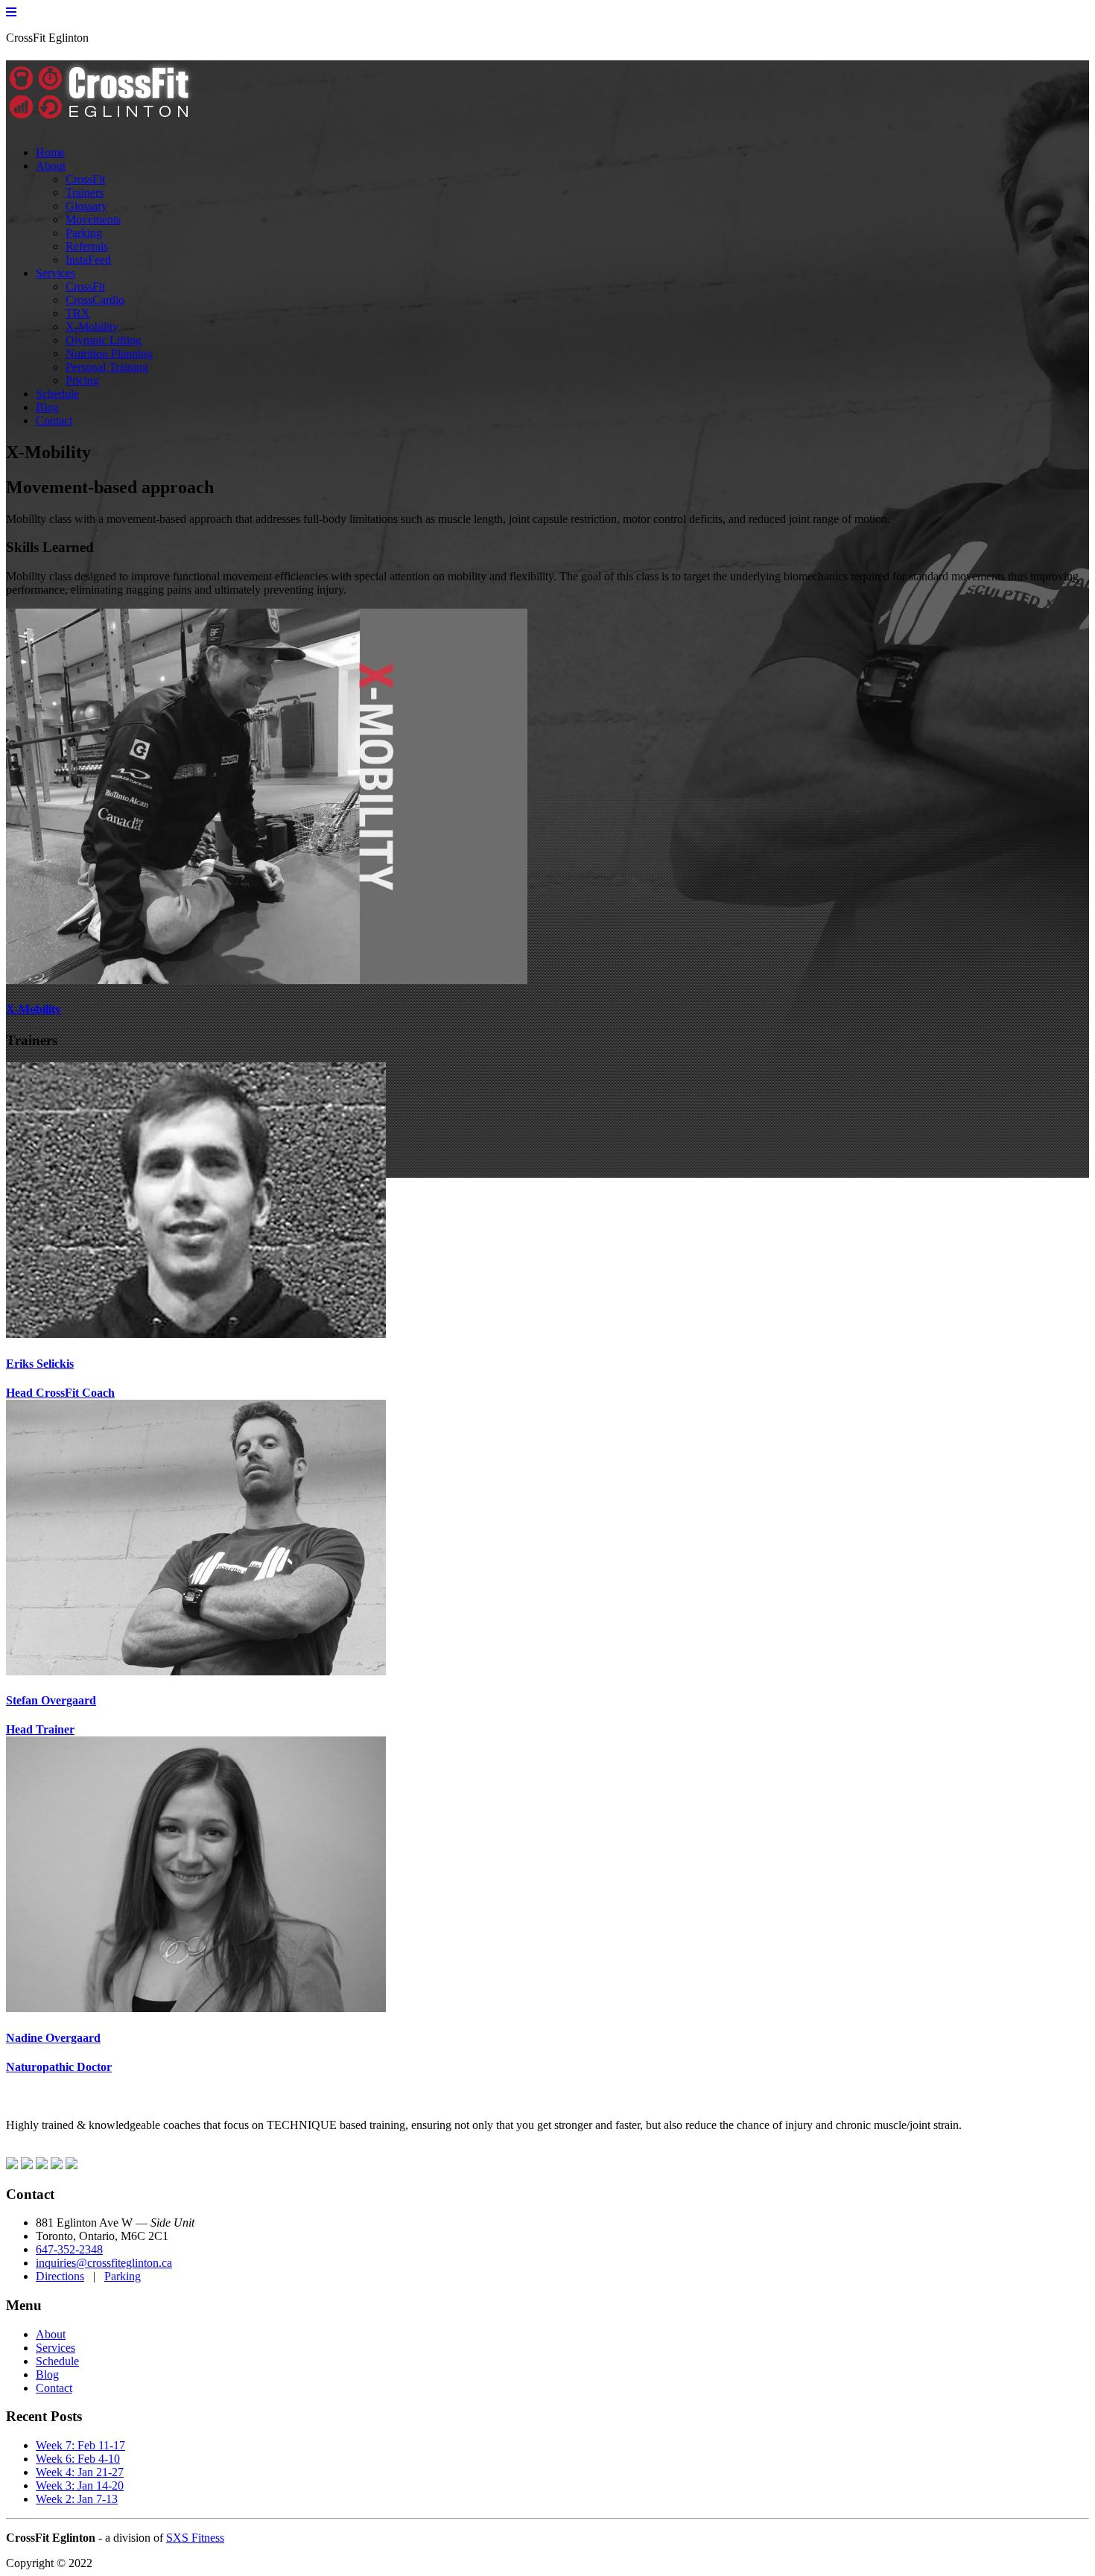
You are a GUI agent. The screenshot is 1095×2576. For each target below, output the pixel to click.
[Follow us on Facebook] (12, 2165)
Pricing (82, 380)
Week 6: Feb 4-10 (78, 2459)
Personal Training (107, 367)
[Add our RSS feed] (57, 2165)
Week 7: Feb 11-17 (80, 2445)
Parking (84, 233)
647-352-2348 (69, 2249)
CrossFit (85, 179)
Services (55, 273)
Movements (93, 219)
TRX (78, 313)
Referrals (87, 246)
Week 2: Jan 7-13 (77, 2499)
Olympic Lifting (104, 340)
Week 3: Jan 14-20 (80, 2485)
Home (50, 152)
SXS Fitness (195, 2538)
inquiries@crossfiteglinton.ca (104, 2263)
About (51, 166)
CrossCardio (95, 300)
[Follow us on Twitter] (27, 2165)
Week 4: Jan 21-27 (80, 2472)
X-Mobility (92, 327)
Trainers (85, 193)
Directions (60, 2276)
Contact (54, 421)
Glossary (86, 206)
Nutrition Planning (109, 353)
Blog (47, 407)
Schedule (57, 394)
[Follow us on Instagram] (42, 2165)
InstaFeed (88, 260)
